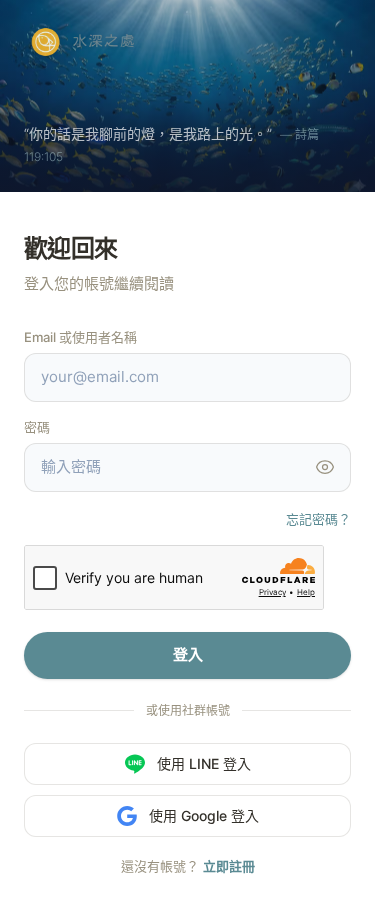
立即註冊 (229, 866)
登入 (188, 654)
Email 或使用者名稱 (80, 337)
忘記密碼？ (318, 519)
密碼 (37, 427)
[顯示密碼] (325, 467)
